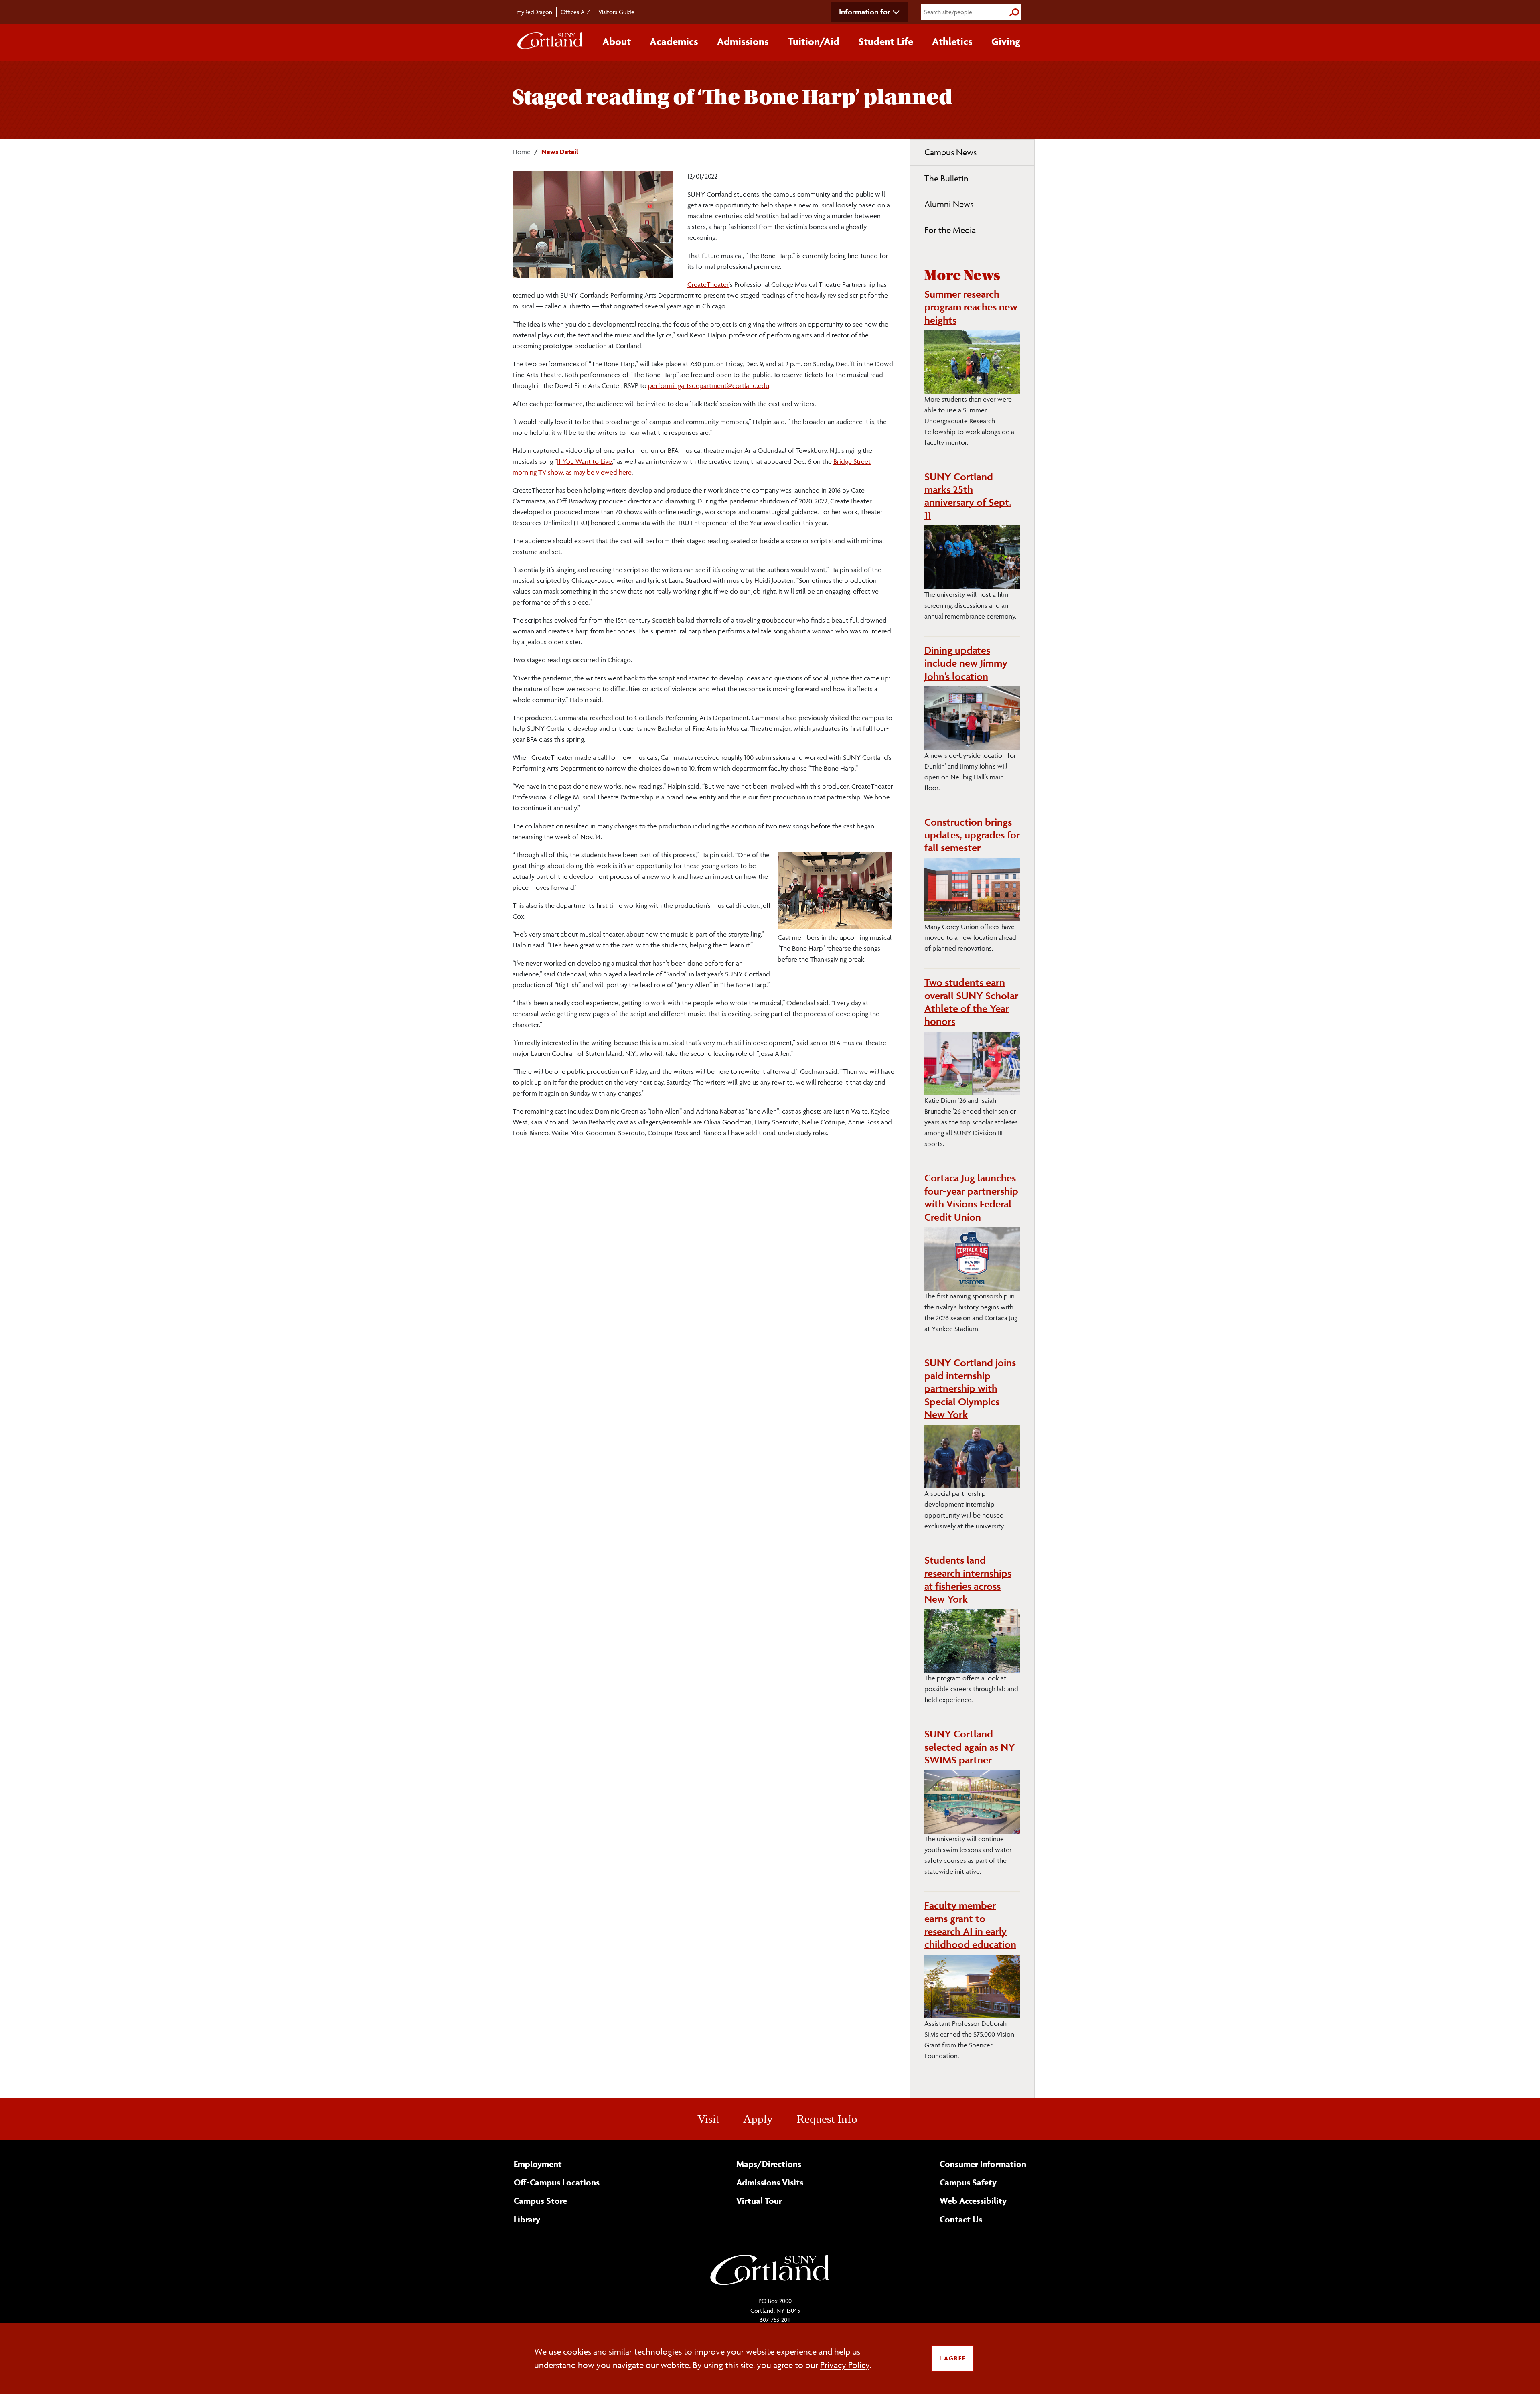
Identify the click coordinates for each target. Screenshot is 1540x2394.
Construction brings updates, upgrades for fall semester (972, 835)
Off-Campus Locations (557, 2182)
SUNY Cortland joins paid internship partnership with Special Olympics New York (970, 1389)
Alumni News (949, 204)
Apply (758, 2119)
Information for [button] (865, 12)
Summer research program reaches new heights (971, 307)
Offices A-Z (575, 12)
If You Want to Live (585, 461)
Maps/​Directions (769, 2164)
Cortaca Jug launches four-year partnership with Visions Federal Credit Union (971, 1197)
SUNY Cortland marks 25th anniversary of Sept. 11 (968, 496)
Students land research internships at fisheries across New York (968, 1579)
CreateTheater (708, 284)
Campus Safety (968, 2182)
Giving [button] (1006, 41)
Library (527, 2219)
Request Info (827, 2119)
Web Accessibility (973, 2201)
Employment (538, 2164)
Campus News (950, 152)
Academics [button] (674, 41)
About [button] (617, 41)
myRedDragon (534, 12)
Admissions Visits (770, 2182)
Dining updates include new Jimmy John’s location (966, 663)
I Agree (952, 2358)
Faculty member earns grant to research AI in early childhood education (970, 1925)
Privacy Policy (845, 2365)
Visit (708, 2119)
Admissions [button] (743, 41)
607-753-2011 (775, 2320)
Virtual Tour (759, 2201)
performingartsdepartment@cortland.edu (709, 385)
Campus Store (540, 2201)
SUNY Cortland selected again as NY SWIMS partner (970, 1747)
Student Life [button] (886, 41)
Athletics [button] (952, 41)
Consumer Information (983, 2164)
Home (522, 152)
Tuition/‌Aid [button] (814, 41)
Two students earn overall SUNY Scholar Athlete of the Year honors (971, 1002)
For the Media (950, 230)
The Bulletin (946, 178)
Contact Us (961, 2219)
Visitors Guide (616, 12)
